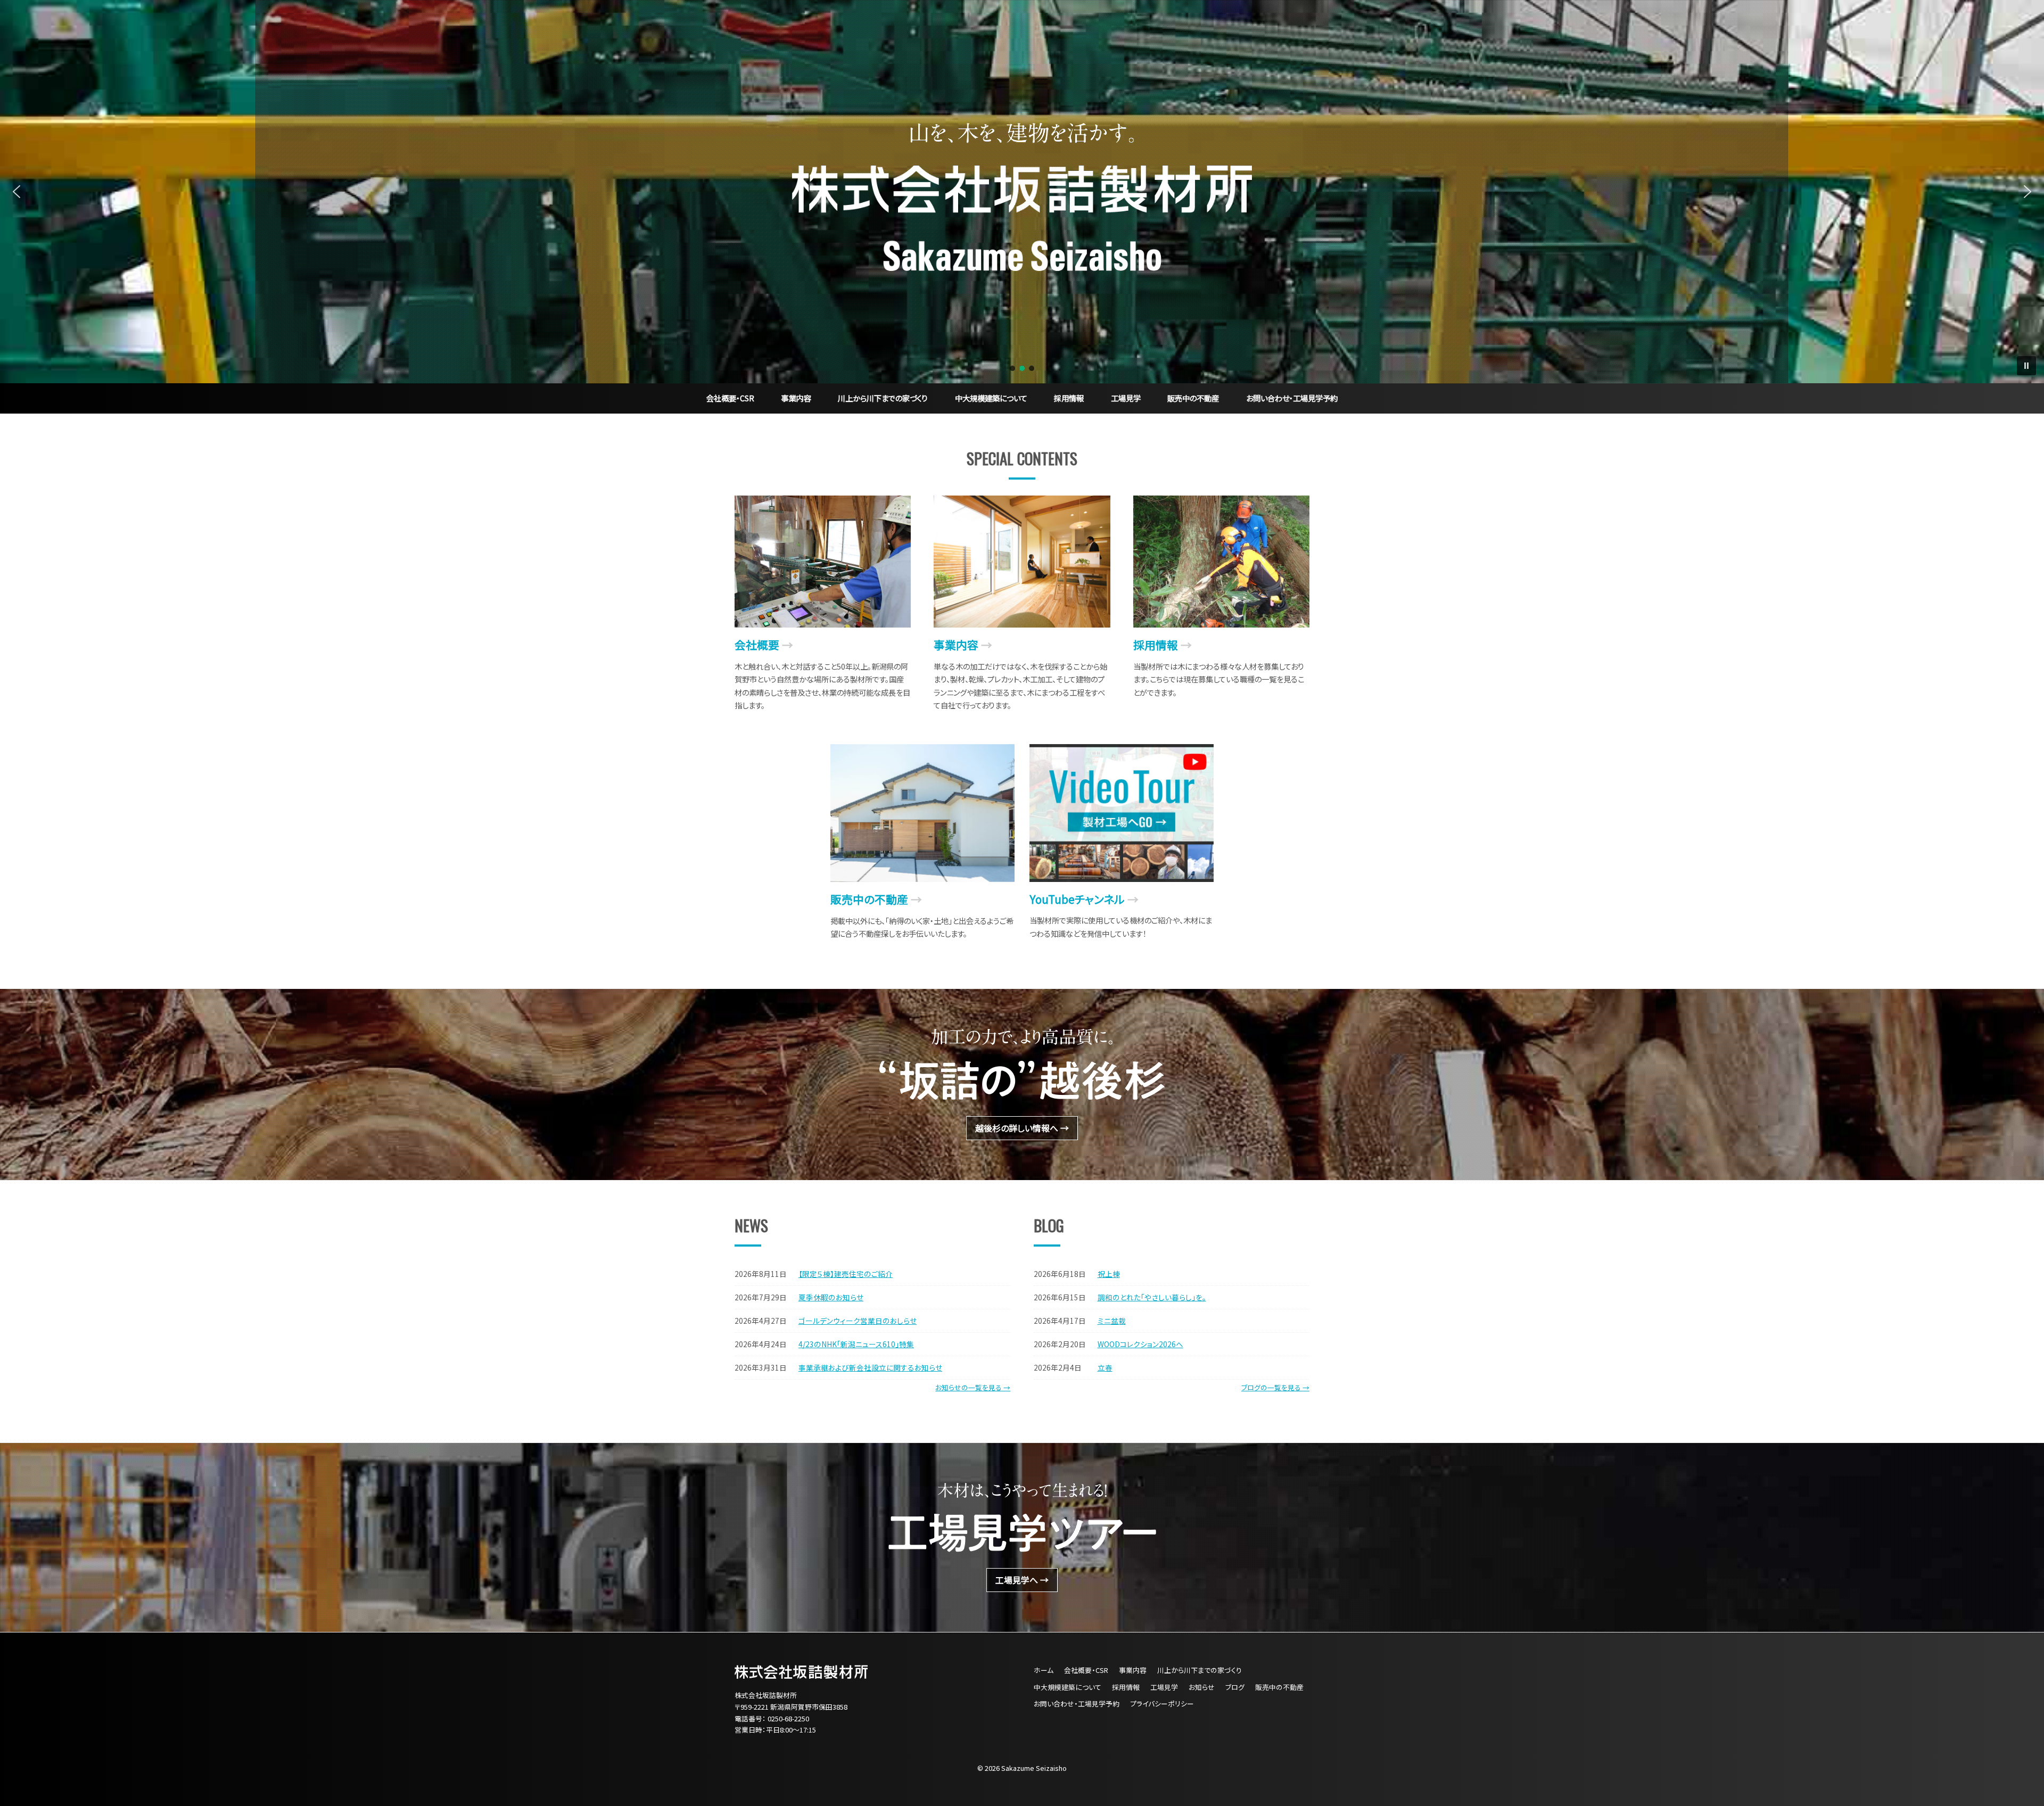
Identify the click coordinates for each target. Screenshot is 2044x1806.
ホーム (1044, 1670)
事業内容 (796, 398)
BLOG (1049, 1225)
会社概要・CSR (730, 398)
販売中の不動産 (1193, 398)
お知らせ (1202, 1687)
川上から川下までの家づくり (883, 398)
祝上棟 (1109, 1274)
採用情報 (1069, 398)
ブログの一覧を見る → (1275, 1387)
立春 (1105, 1367)
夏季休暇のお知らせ (831, 1297)
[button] (17, 192)
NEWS (751, 1225)
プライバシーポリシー (1162, 1704)
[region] (1022, 192)
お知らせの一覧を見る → (973, 1387)
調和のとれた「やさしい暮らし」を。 (1152, 1297)
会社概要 (757, 645)
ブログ (1235, 1687)
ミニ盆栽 (1112, 1321)
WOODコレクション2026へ (1140, 1344)
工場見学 (1126, 398)
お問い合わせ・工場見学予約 (1292, 398)
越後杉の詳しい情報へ (1017, 1128)
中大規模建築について (991, 398)
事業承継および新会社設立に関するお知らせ (870, 1367)
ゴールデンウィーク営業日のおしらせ (858, 1321)
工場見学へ (1017, 1580)
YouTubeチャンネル (1077, 899)
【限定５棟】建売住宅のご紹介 (846, 1274)
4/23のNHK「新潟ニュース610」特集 (856, 1344)
